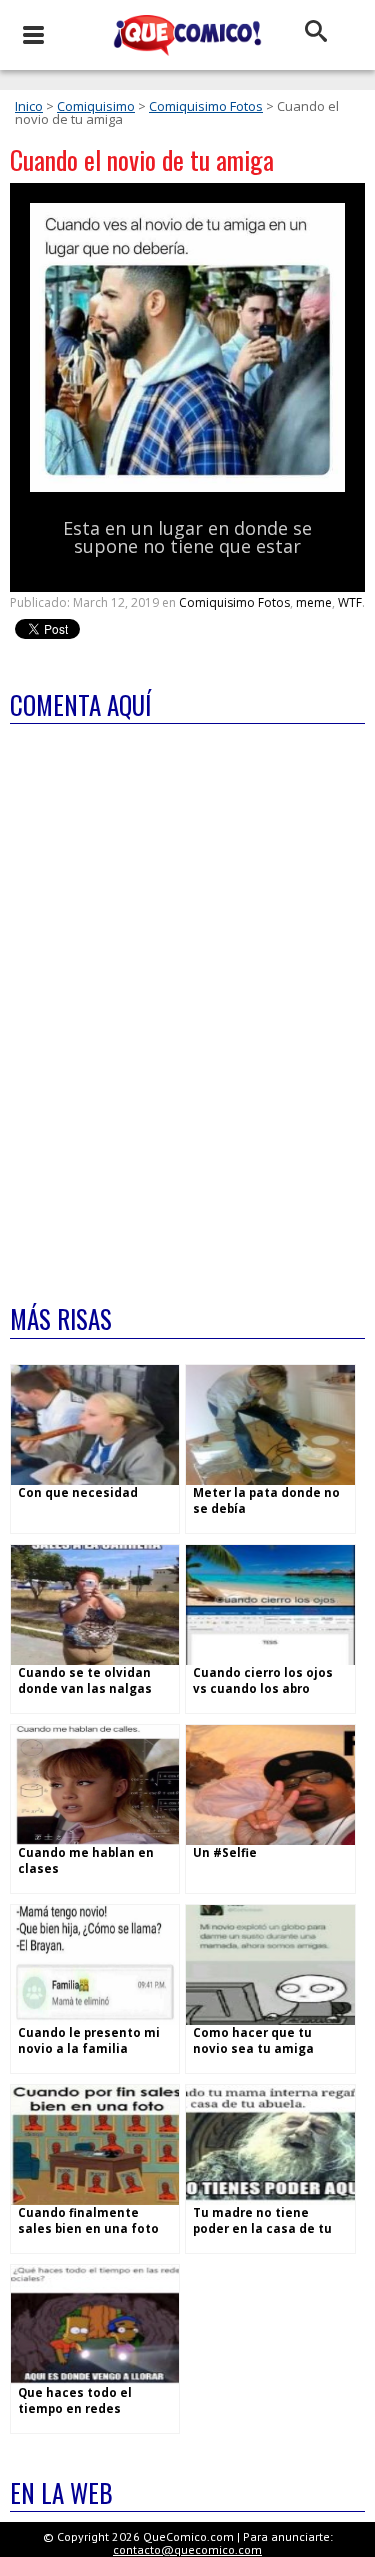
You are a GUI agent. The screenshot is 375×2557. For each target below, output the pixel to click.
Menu (32, 35)
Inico (29, 106)
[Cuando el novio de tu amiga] (187, 487)
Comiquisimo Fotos (206, 106)
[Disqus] (187, 1001)
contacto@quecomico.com (187, 2549)
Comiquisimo (96, 106)
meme (314, 602)
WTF (350, 602)
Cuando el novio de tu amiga (142, 159)
